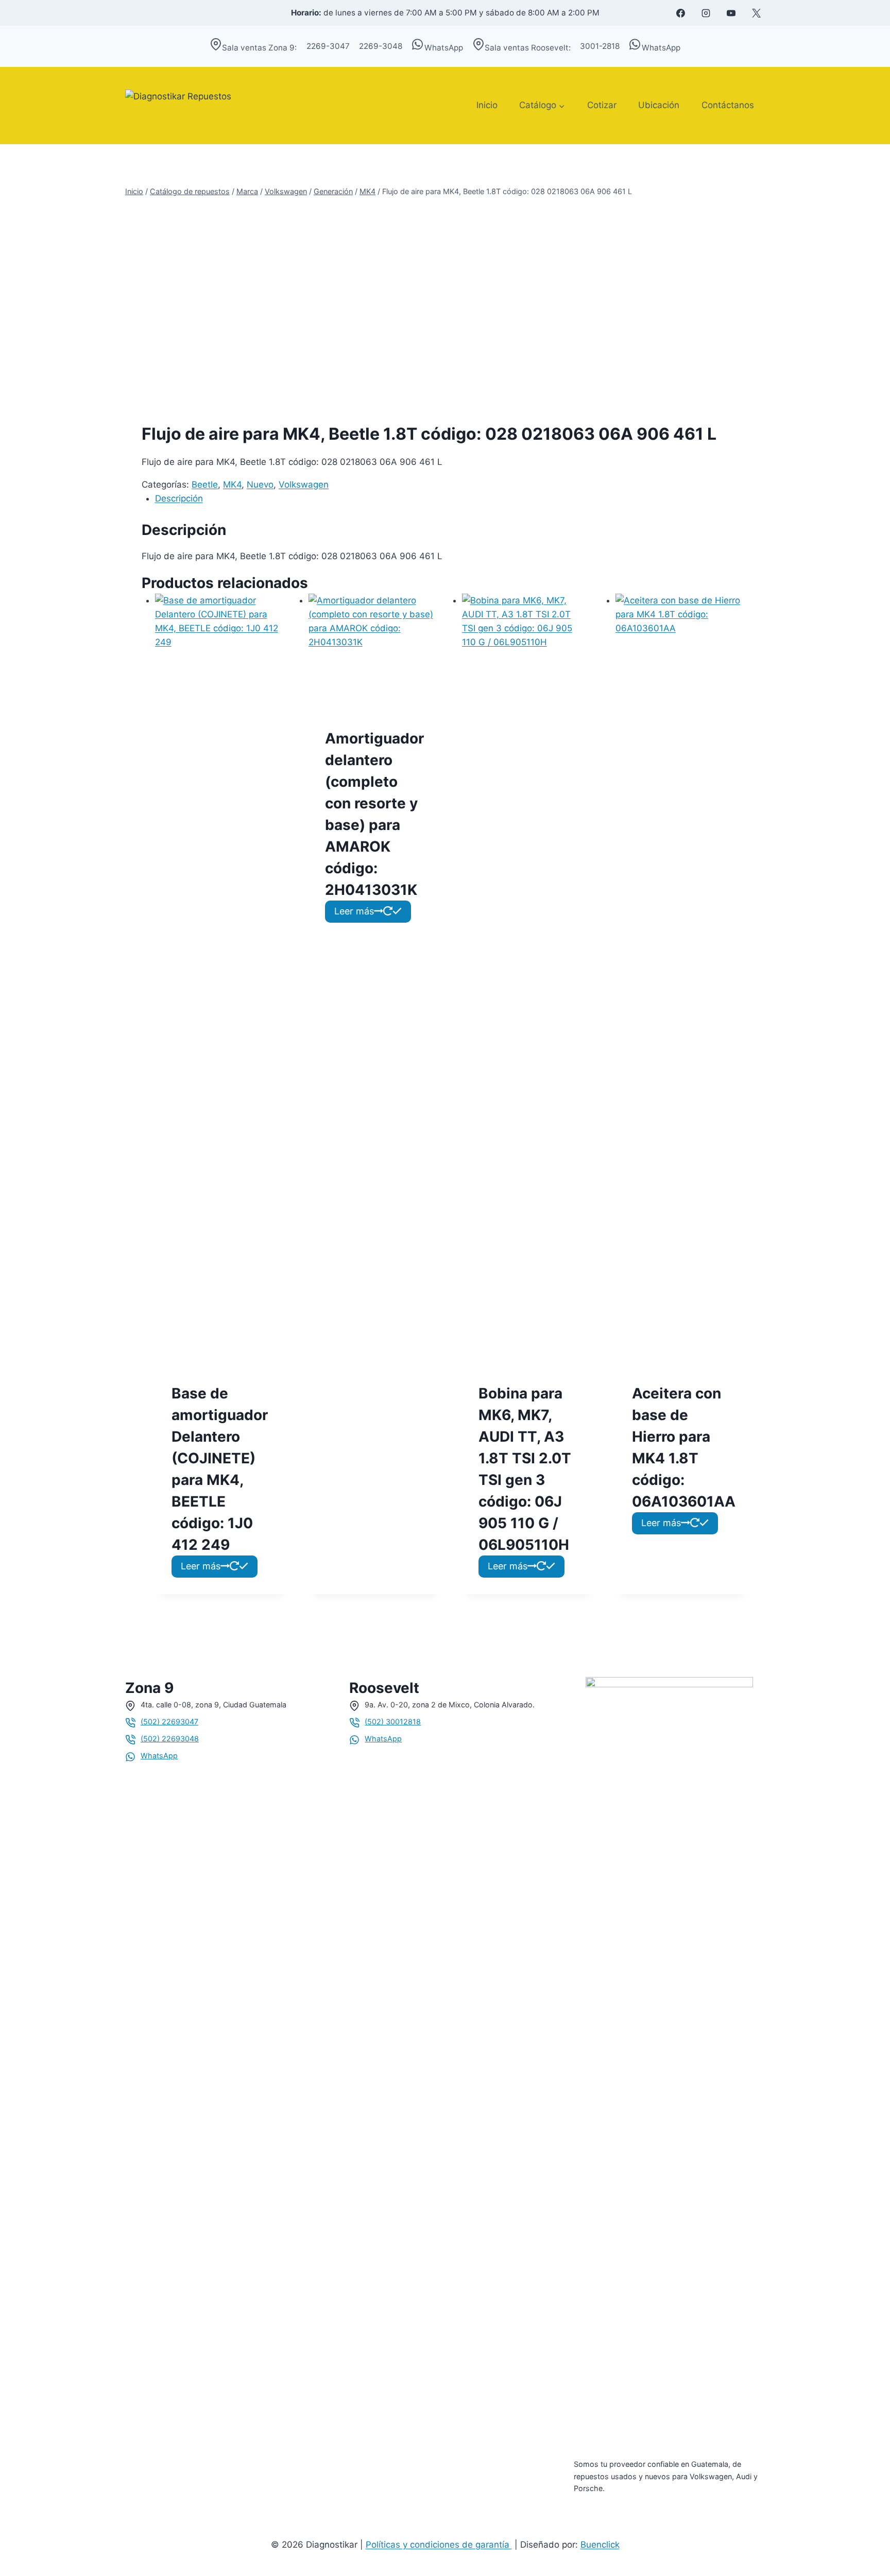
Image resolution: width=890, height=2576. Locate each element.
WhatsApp (444, 48)
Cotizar (602, 105)
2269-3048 (381, 46)
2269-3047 (328, 46)
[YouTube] (731, 13)
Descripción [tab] (179, 498)
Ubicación (659, 105)
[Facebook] (680, 13)
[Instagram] (706, 13)
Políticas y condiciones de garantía (439, 2545)
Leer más (201, 1566)
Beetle (205, 485)
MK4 (232, 485)
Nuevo (260, 485)
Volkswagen (304, 485)
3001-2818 (600, 46)
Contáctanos (728, 105)
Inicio (487, 105)
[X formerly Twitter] (756, 13)
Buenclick (600, 2545)
